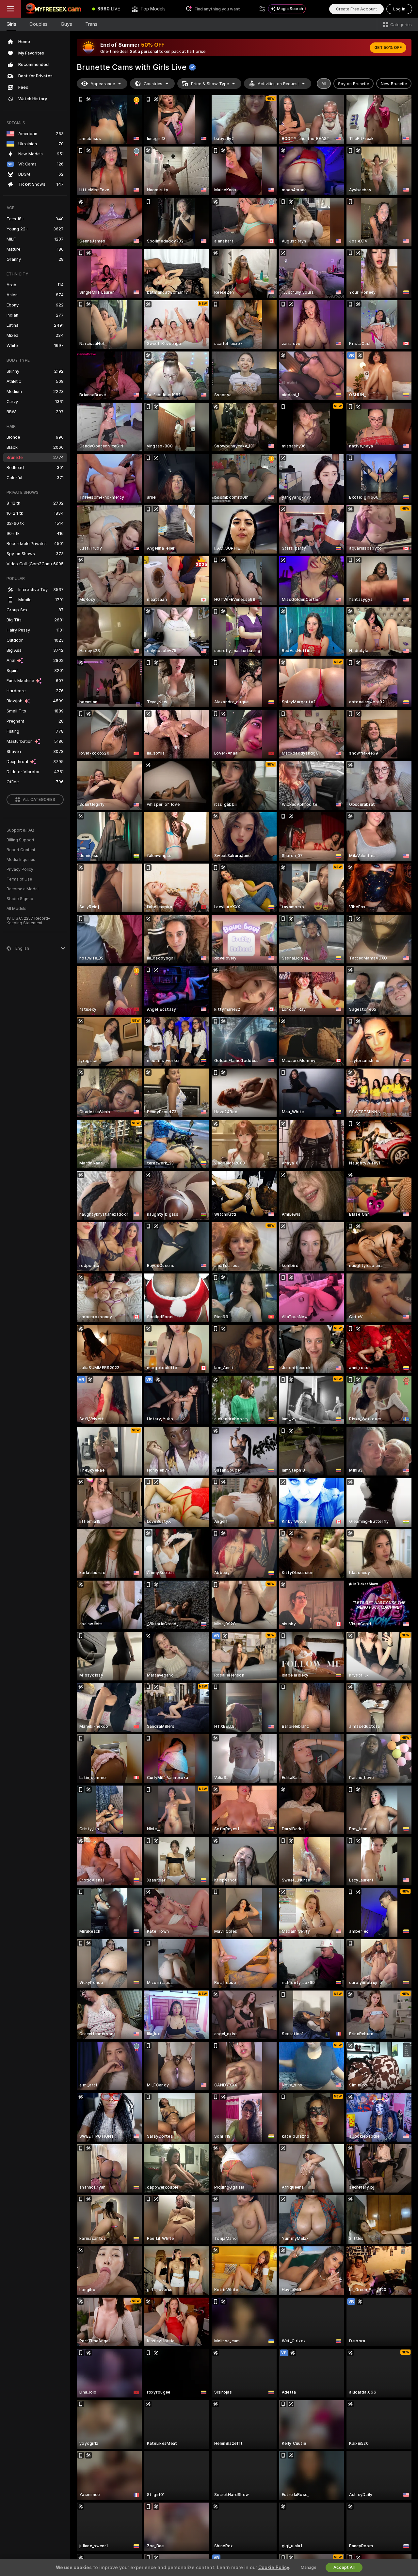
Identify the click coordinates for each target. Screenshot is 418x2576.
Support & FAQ (20, 830)
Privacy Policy (20, 869)
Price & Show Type (210, 84)
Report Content (21, 850)
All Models (16, 909)
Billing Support (20, 840)
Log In (399, 9)
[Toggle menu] (10, 9)
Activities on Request (278, 84)
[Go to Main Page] (54, 9)
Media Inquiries (21, 860)
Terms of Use (19, 879)
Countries (153, 84)
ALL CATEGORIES (39, 800)
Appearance (103, 84)
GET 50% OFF (388, 48)
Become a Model (23, 889)
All (324, 84)
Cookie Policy (274, 2568)
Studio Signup (20, 899)
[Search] (262, 9)
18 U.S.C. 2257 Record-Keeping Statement (28, 921)
